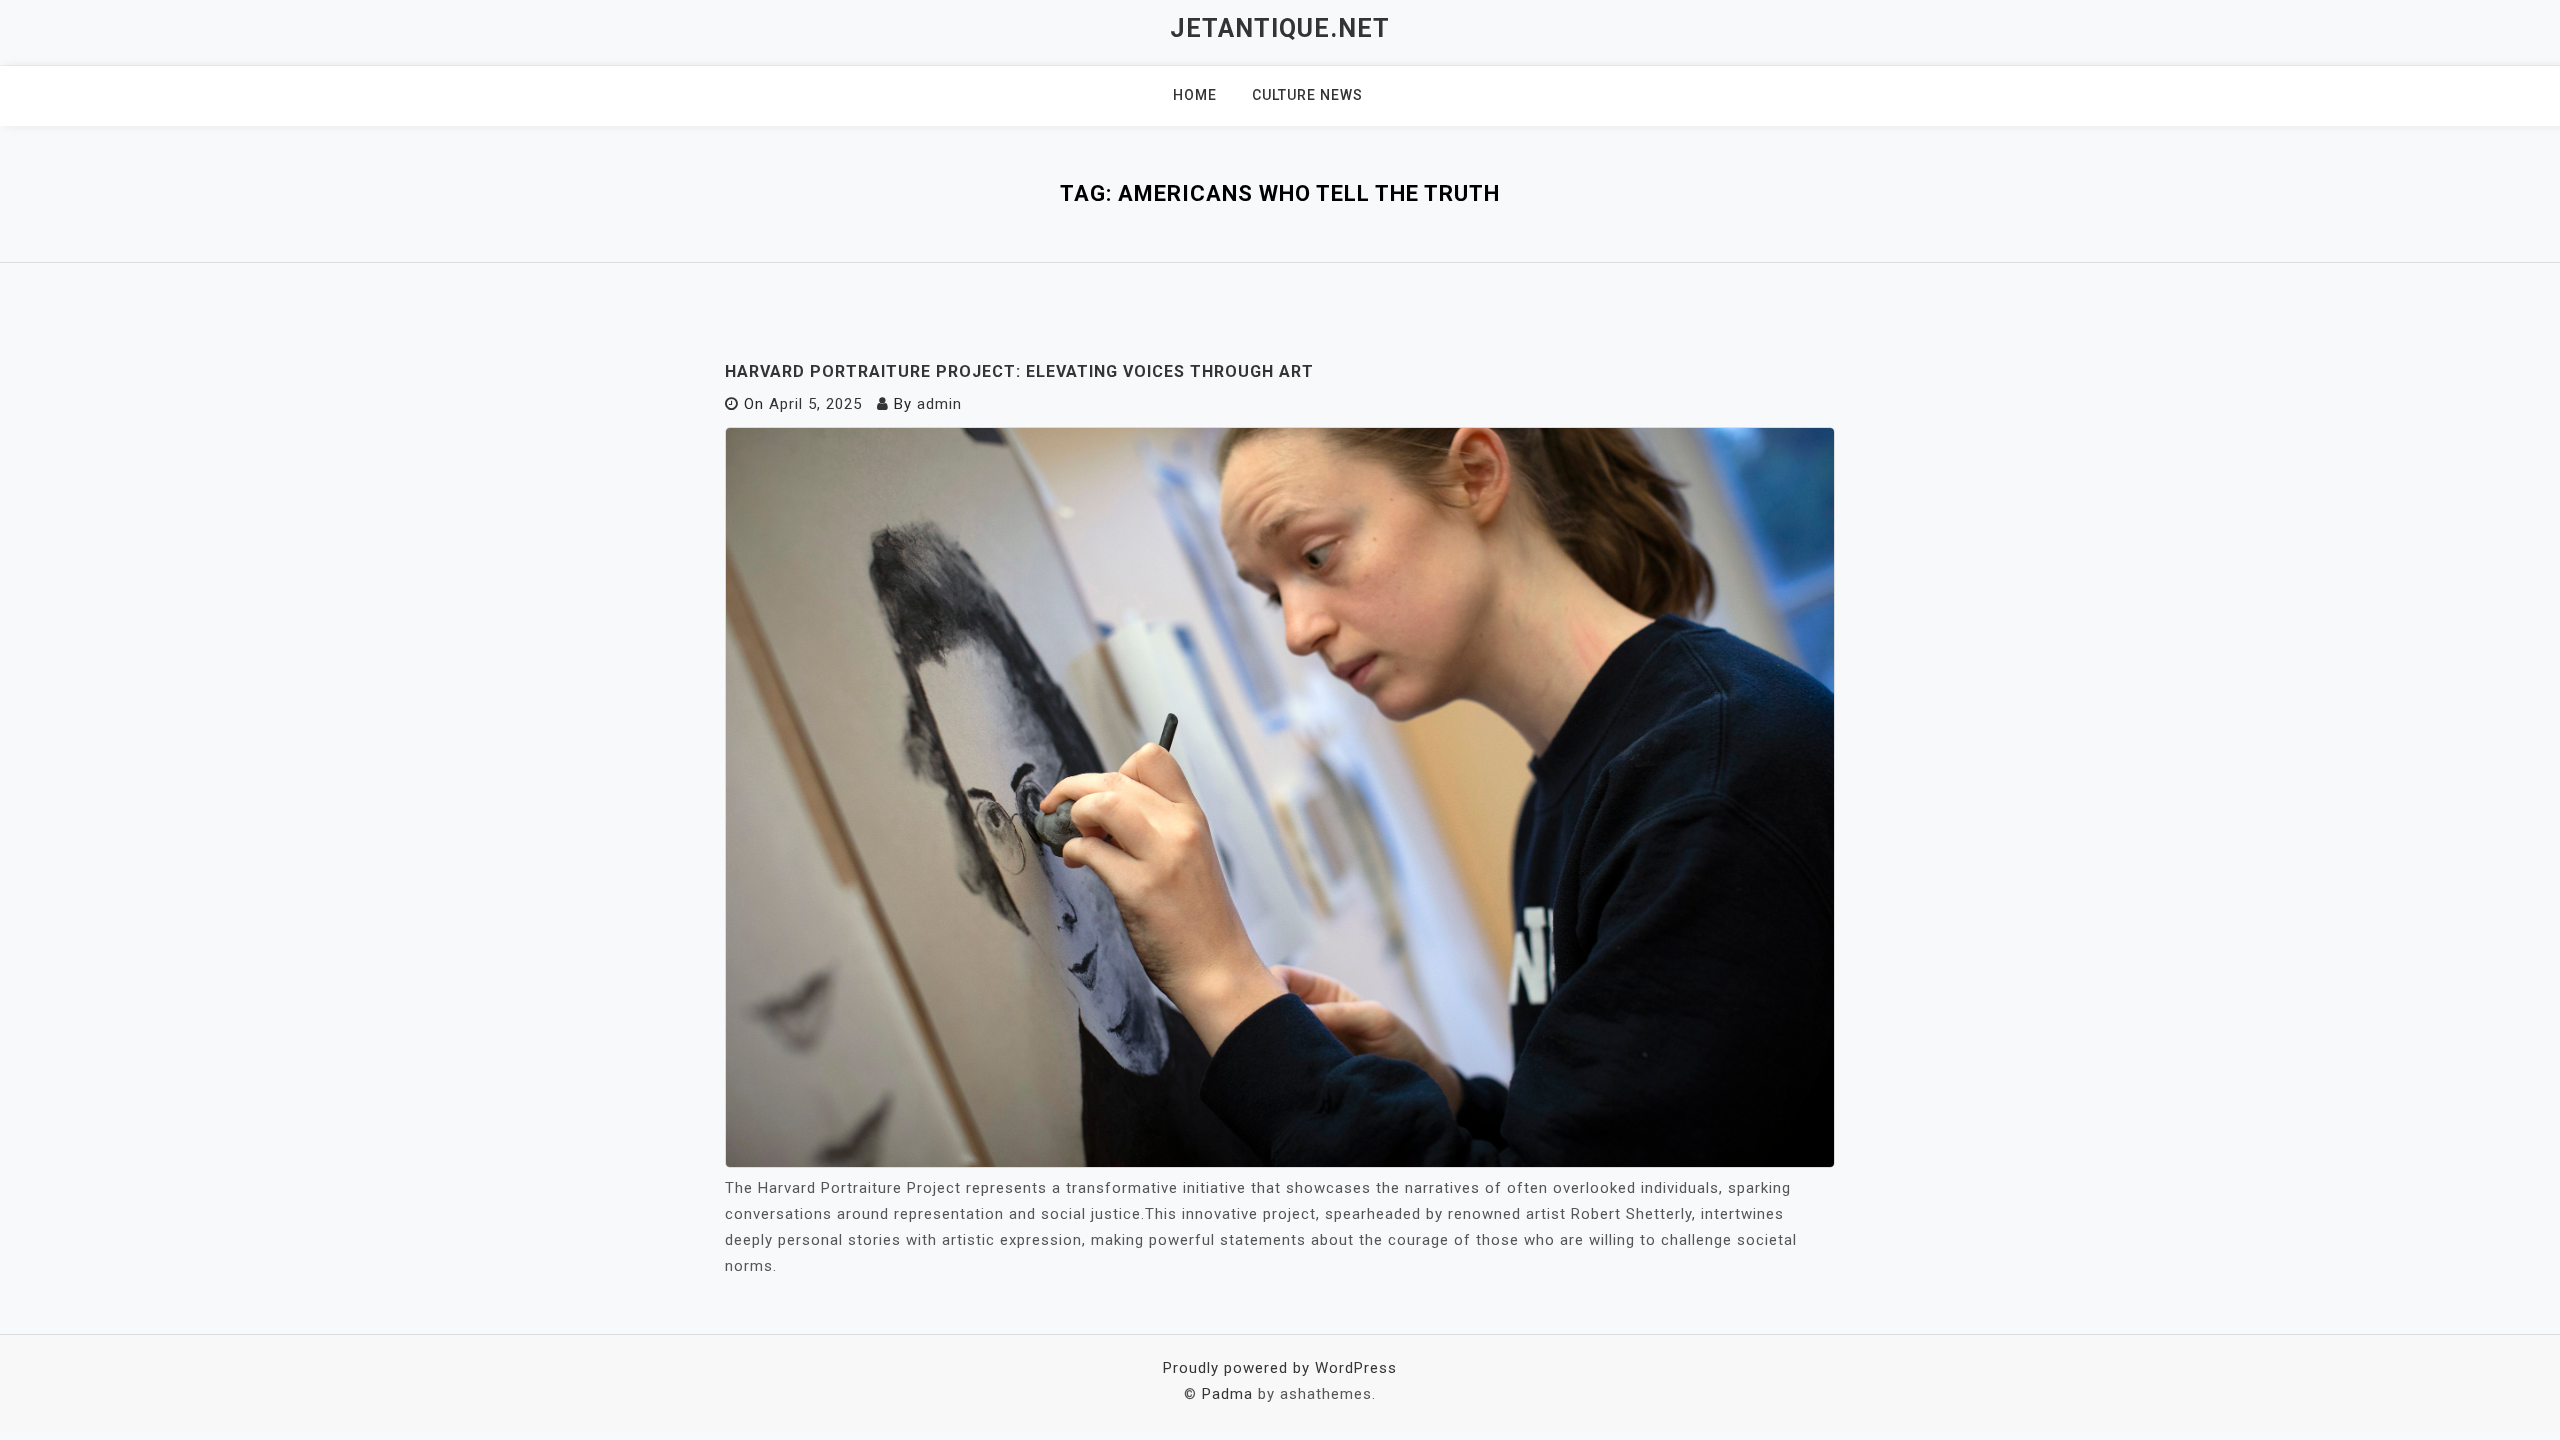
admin (939, 404)
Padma (1227, 1394)
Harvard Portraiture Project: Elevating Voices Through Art (1019, 371)
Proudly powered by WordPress (1280, 1368)
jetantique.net (1280, 28)
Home (1195, 95)
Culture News (1307, 95)
